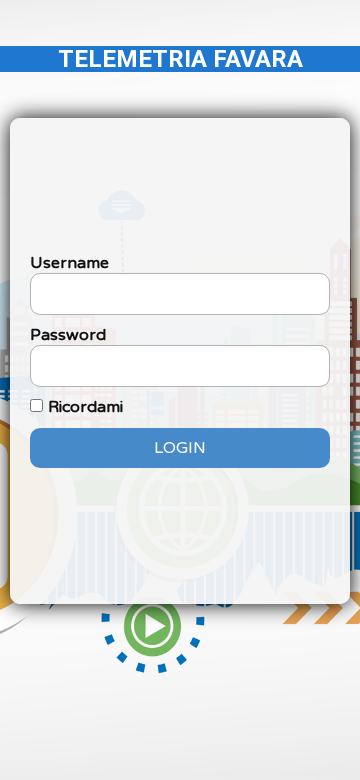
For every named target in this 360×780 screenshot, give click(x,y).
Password (68, 335)
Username (69, 263)
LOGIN (180, 448)
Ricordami (85, 407)
